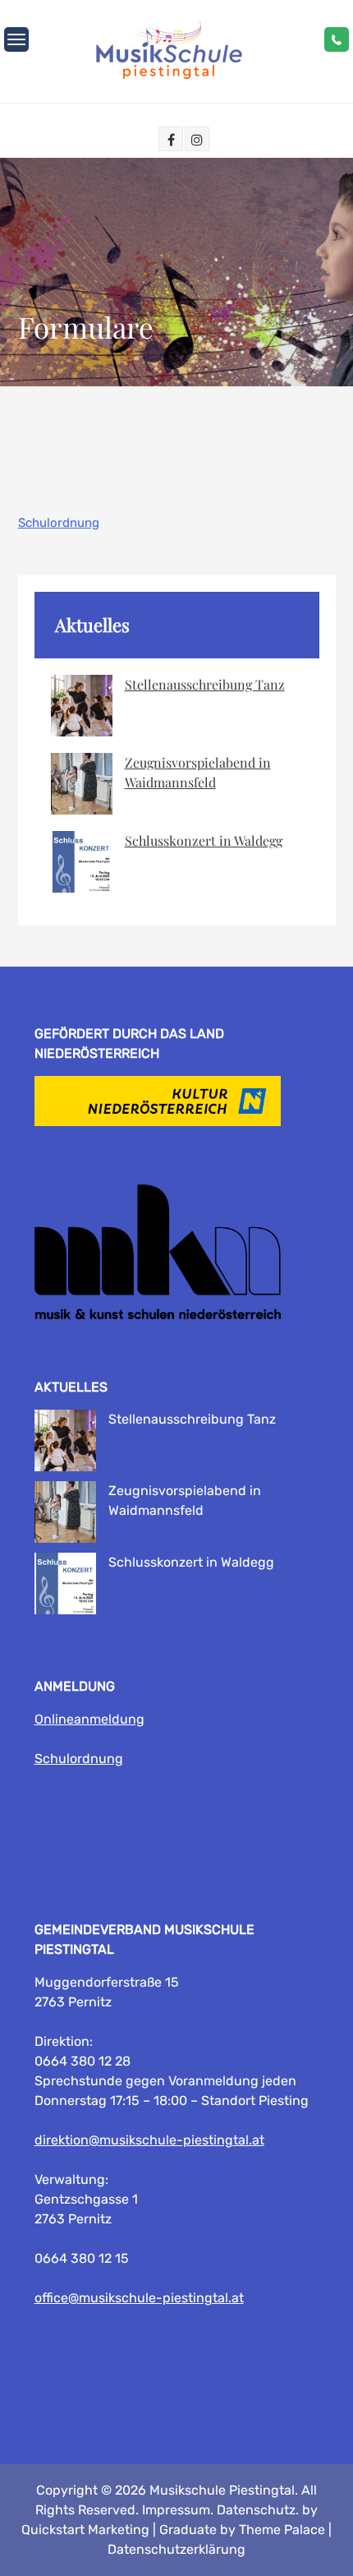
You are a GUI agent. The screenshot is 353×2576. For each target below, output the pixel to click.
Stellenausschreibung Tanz (205, 684)
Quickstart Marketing (85, 2530)
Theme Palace (282, 2530)
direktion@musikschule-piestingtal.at (149, 2140)
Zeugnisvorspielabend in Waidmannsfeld (198, 772)
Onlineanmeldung (89, 1719)
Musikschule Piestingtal (222, 2490)
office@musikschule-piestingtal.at (139, 2298)
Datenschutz (256, 2510)
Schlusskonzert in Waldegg (204, 840)
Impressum (176, 2510)
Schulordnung (59, 523)
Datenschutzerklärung (176, 2549)
